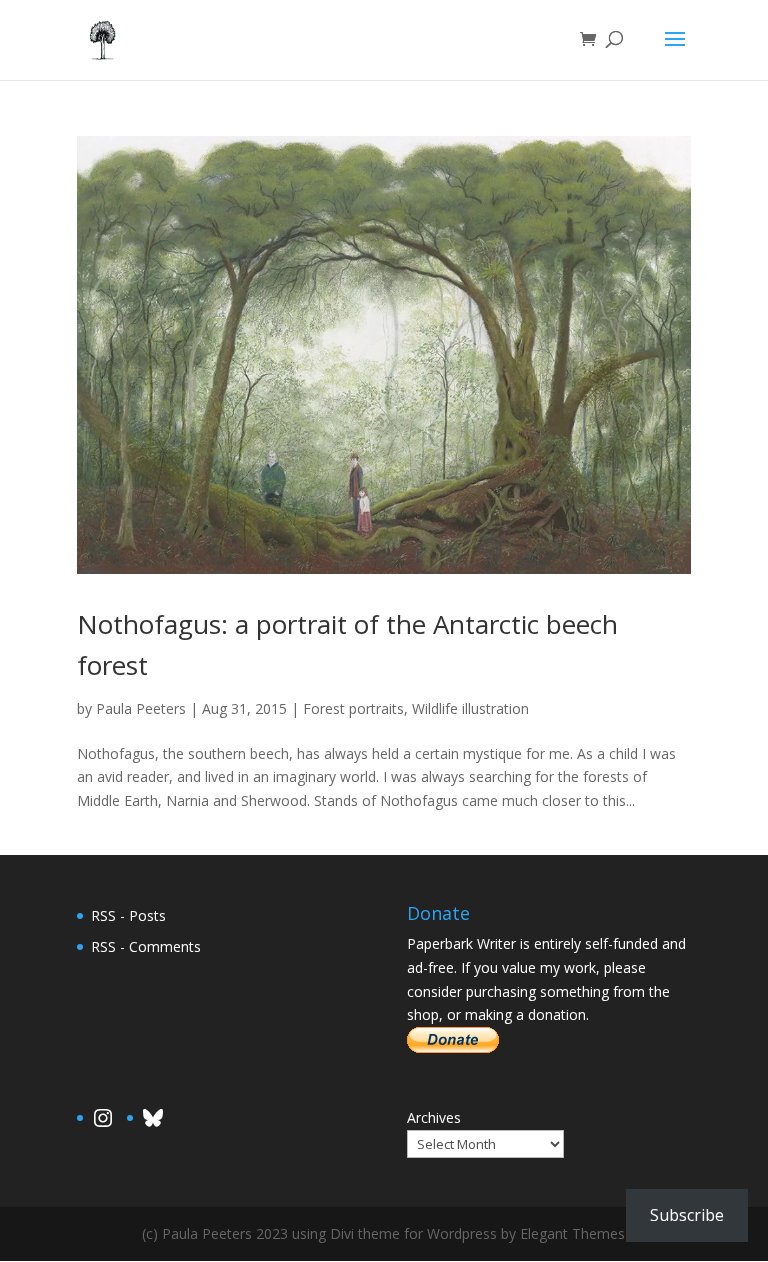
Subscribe (687, 1215)
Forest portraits (353, 708)
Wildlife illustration (470, 708)
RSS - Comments (146, 946)
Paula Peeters (141, 708)
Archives (434, 1117)
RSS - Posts (128, 915)
